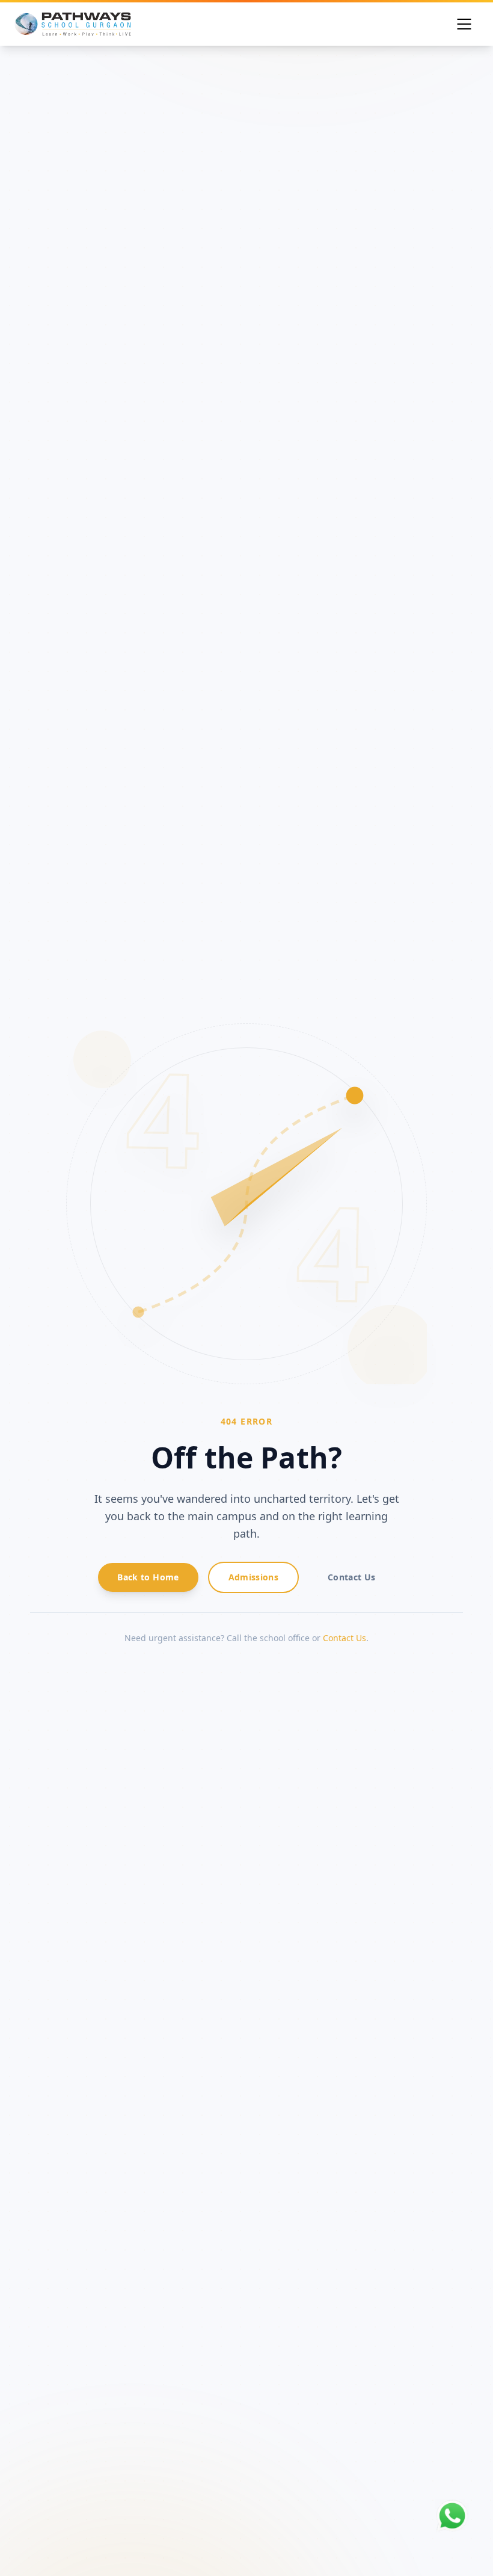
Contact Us (344, 1638)
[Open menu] (464, 24)
